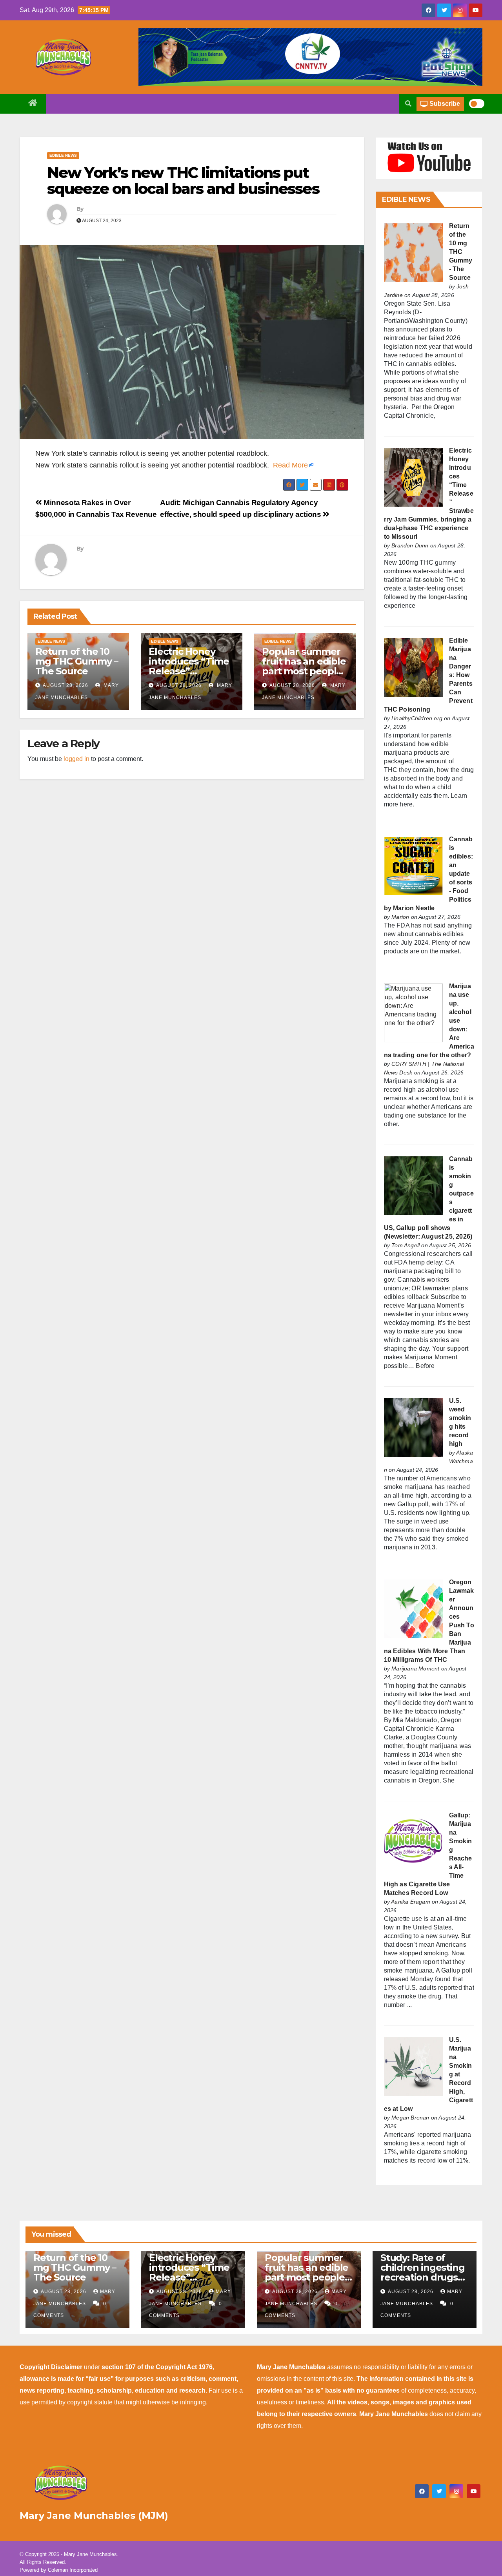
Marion (400, 917)
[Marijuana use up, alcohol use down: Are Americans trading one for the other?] (413, 1013)
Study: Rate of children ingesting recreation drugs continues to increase (422, 2277)
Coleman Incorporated (73, 2570)
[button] (408, 104)
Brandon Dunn (410, 545)
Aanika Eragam (411, 1902)
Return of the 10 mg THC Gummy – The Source (77, 661)
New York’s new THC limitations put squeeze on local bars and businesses (183, 181)
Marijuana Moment (415, 1668)
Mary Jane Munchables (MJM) (94, 2515)
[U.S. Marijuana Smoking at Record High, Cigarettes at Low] (413, 2066)
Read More (290, 465)
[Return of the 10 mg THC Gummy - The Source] (413, 253)
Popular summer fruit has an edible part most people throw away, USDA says (304, 671)
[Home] (33, 104)
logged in (76, 759)
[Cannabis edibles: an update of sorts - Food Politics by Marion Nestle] (413, 866)
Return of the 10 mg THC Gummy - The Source (461, 252)
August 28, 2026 (65, 685)
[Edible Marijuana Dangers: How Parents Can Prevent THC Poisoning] (413, 667)
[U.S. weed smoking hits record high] (413, 1427)
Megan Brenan (410, 2118)
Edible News (63, 155)
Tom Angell (406, 1245)
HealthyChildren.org (417, 718)
